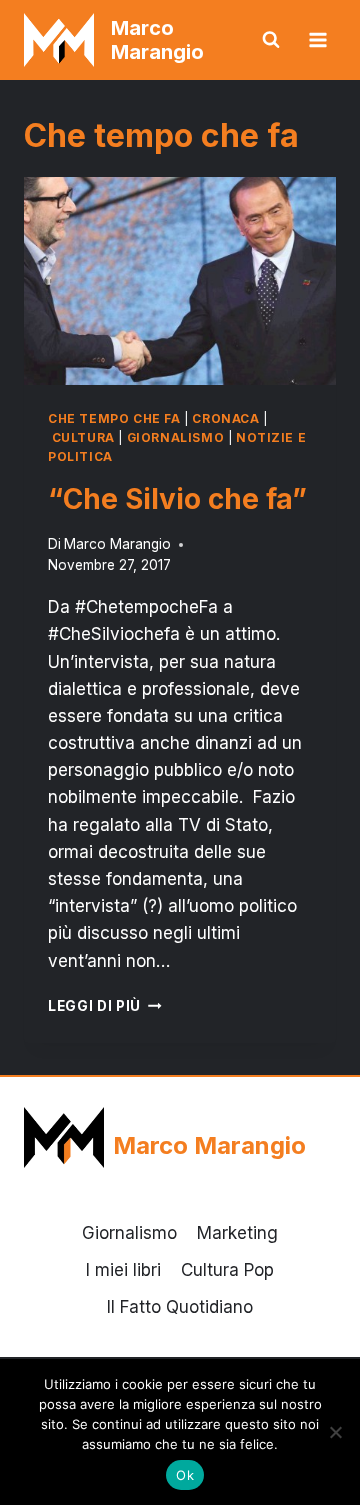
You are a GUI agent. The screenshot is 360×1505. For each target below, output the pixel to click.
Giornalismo (176, 437)
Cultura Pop (227, 1270)
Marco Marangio (117, 544)
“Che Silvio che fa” (177, 499)
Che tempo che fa (114, 418)
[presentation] (180, 281)
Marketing (237, 1233)
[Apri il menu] (317, 39)
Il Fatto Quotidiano (180, 1307)
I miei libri (123, 1270)
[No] (335, 1432)
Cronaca (225, 418)
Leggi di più (105, 1006)
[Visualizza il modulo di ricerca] (271, 40)
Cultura (83, 437)
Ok (185, 1475)
